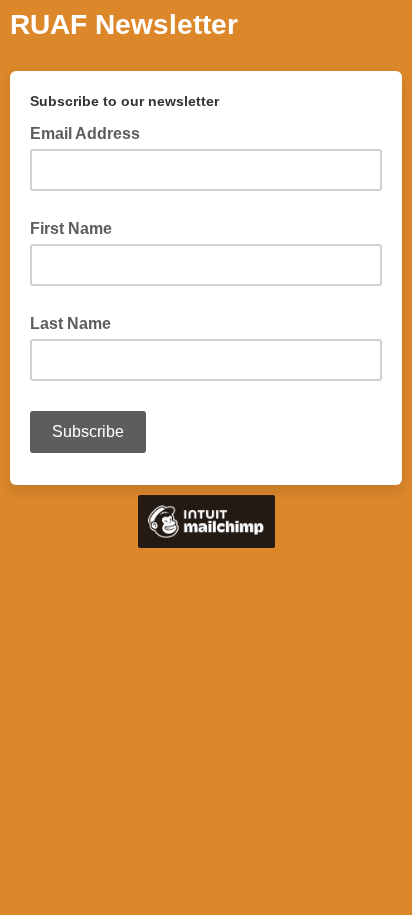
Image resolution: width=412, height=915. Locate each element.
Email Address (91, 132)
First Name (71, 228)
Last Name (70, 323)
